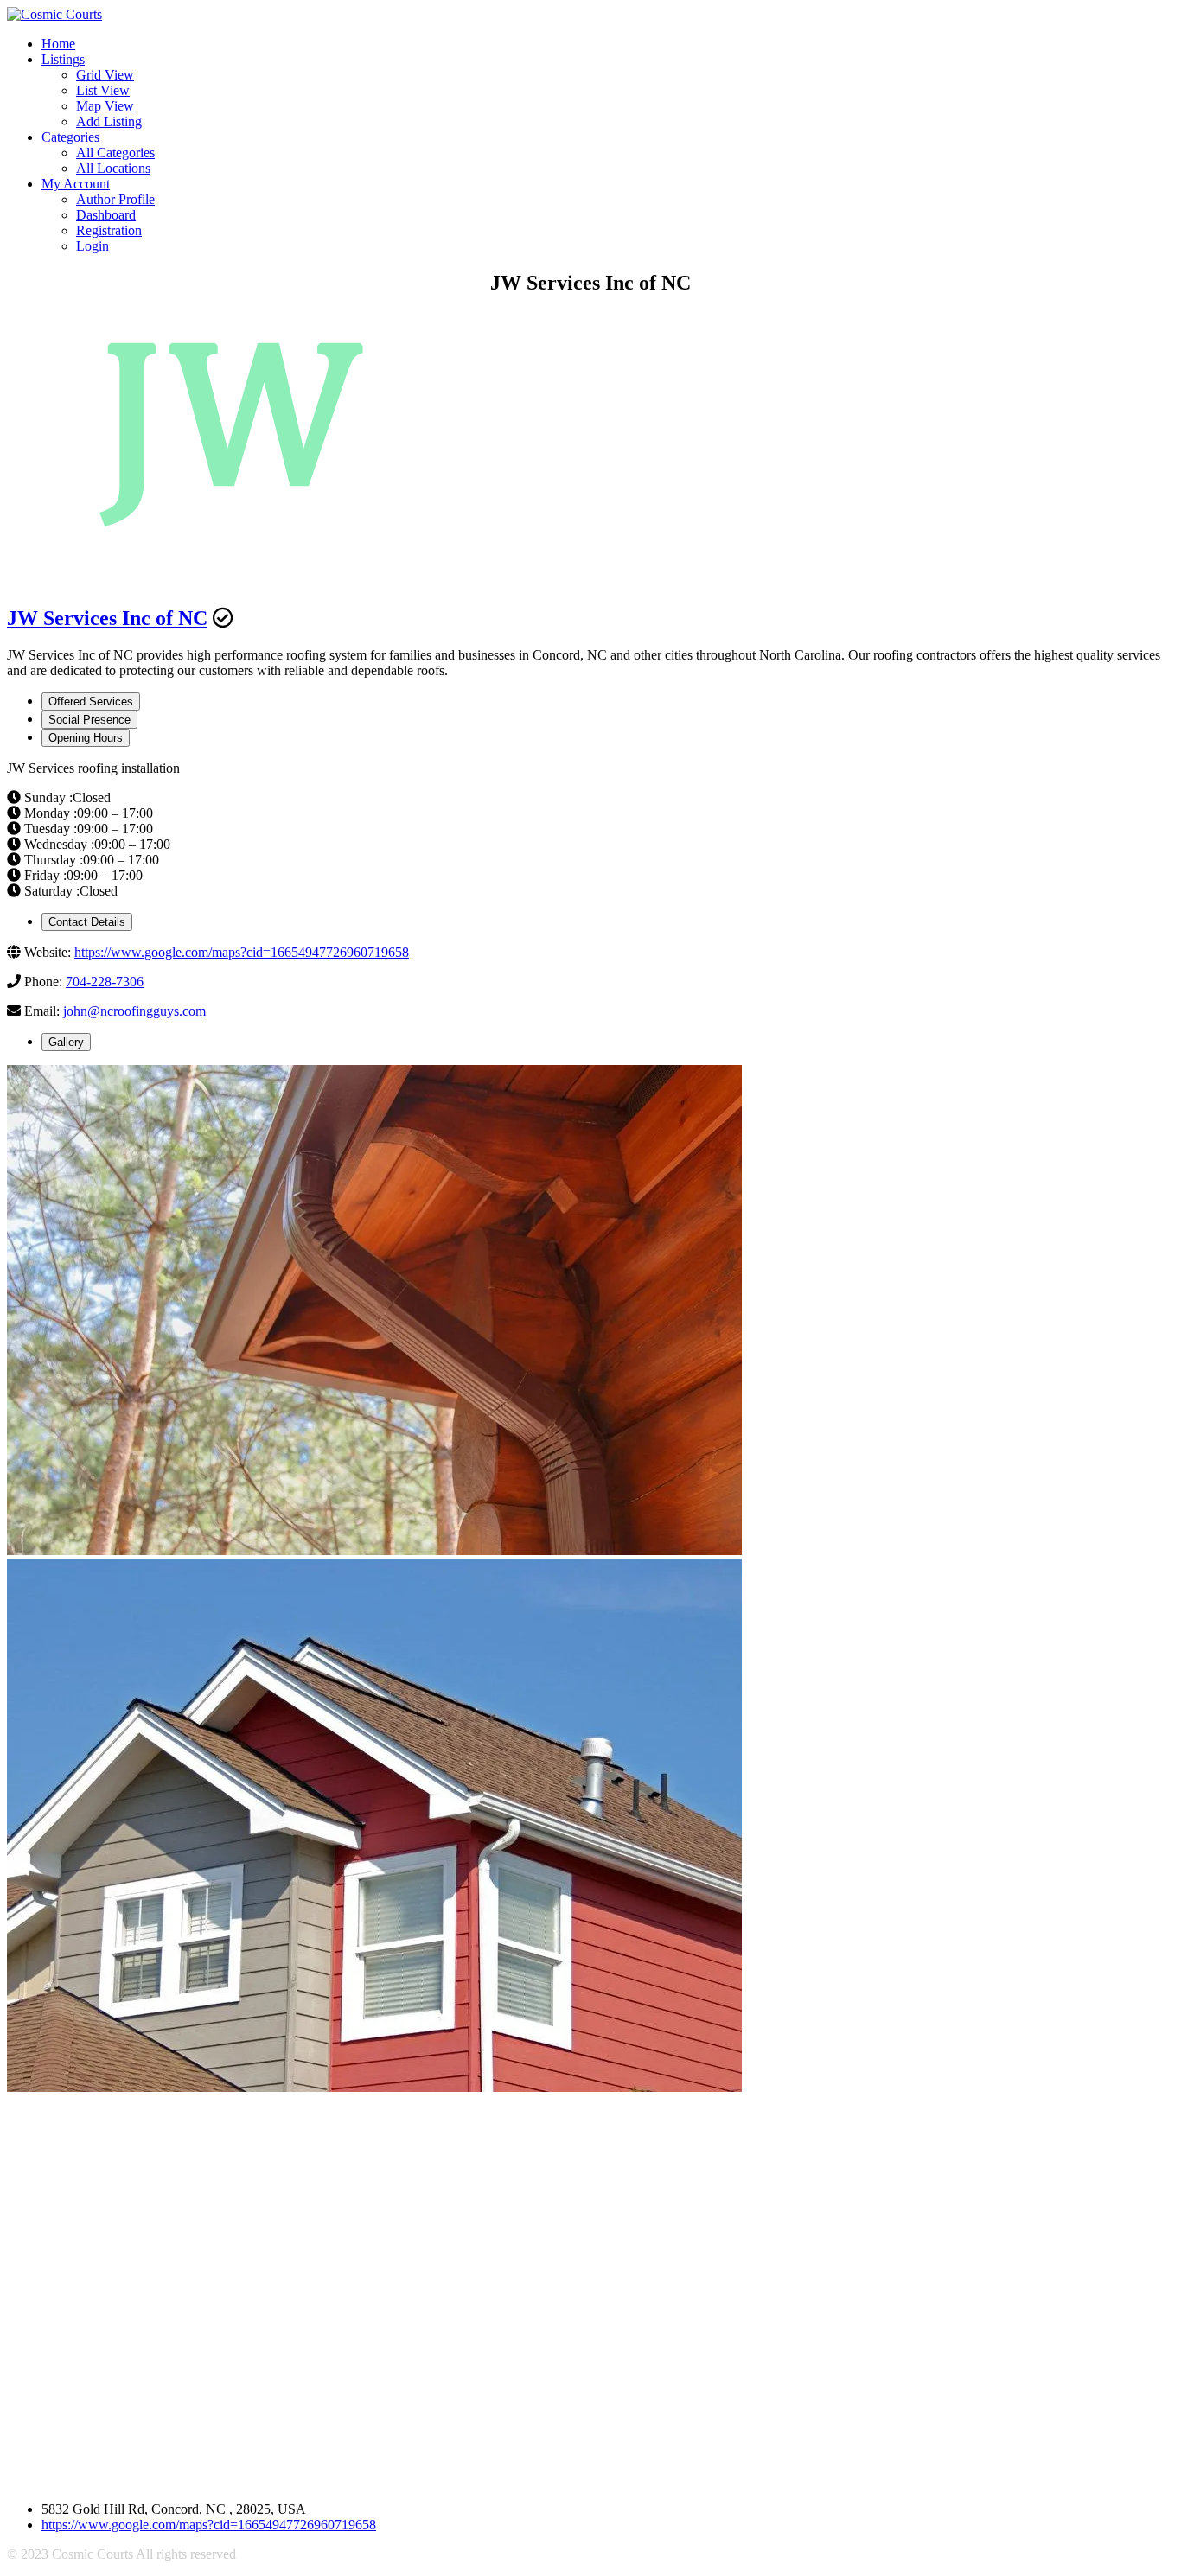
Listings (63, 59)
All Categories (115, 153)
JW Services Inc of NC (107, 618)
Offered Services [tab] (91, 701)
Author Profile (115, 199)
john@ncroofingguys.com (134, 1011)
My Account (76, 184)
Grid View (105, 75)
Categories (70, 137)
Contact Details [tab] (87, 922)
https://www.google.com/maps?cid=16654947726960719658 (242, 952)
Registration (109, 230)
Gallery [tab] (66, 1042)
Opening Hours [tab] (86, 738)
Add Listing (109, 121)
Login (93, 246)
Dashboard (106, 215)
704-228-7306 (105, 982)
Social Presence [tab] (89, 720)
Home (58, 44)
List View (103, 90)
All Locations (113, 168)
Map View (105, 106)
